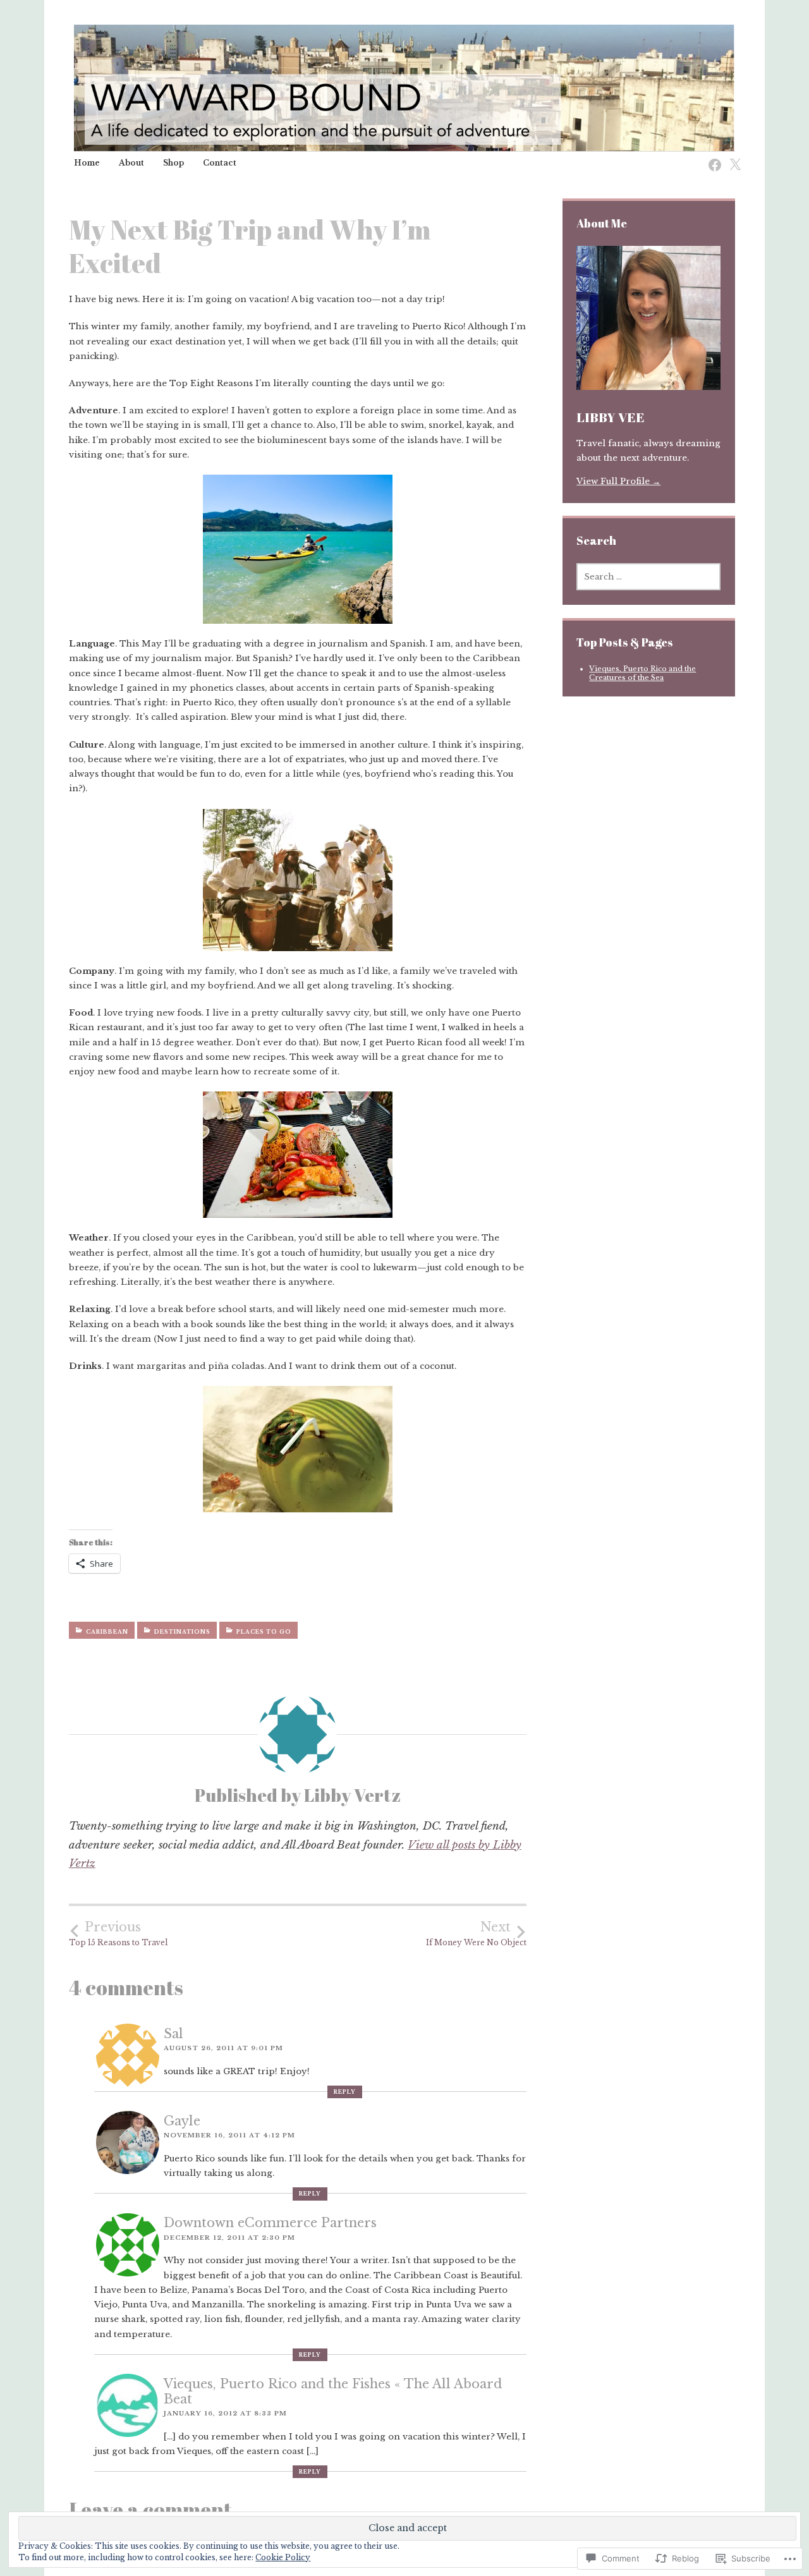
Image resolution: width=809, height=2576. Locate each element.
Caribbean (107, 1632)
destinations (182, 1632)
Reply (345, 2092)
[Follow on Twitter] (731, 158)
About (131, 163)
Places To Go (264, 1632)
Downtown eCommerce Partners (270, 2223)
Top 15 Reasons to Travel (118, 1934)
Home (87, 163)
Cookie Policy (283, 2557)
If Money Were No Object (476, 1934)
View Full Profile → (618, 481)
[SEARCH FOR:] (648, 577)
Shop (173, 163)
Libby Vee (611, 417)
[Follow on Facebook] (711, 158)
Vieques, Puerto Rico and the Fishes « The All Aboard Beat (333, 2391)
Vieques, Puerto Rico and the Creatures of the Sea (642, 673)
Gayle (182, 2121)
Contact (220, 163)
